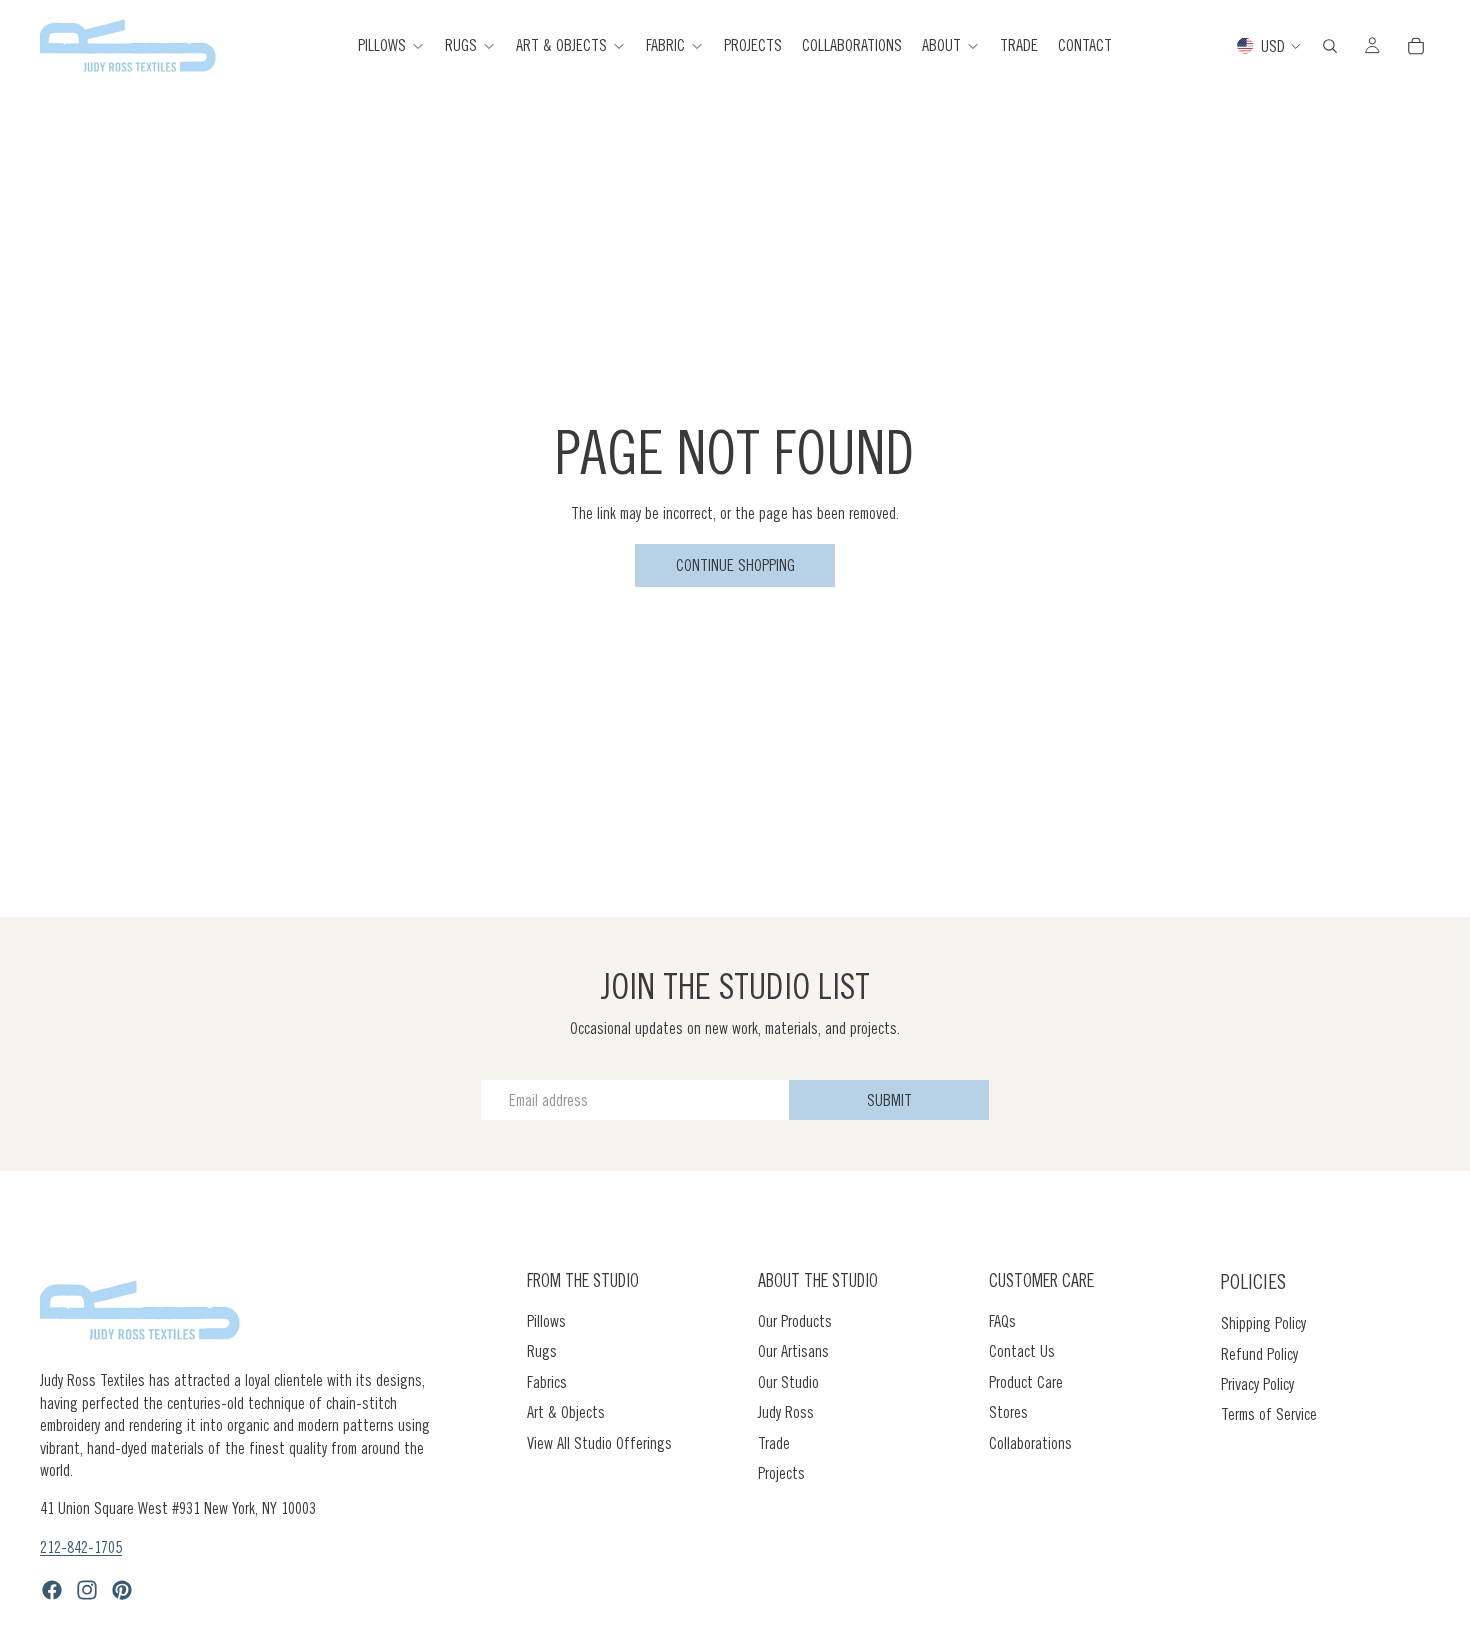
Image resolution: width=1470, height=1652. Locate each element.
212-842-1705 (81, 1547)
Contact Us (1022, 1352)
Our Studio (788, 1382)
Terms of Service (1269, 1415)
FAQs (1002, 1321)
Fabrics (547, 1382)
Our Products (795, 1321)
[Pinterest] (122, 1591)
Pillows (546, 1321)
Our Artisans (793, 1352)
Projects (781, 1473)
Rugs (542, 1352)
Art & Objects (566, 1413)
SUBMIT (889, 1100)
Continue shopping (735, 565)
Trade (774, 1443)
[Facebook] (52, 1591)
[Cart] (1416, 46)
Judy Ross (786, 1413)
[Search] (1330, 46)
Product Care (1026, 1382)
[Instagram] (87, 1591)
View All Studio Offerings (599, 1443)
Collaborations (1030, 1443)
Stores (1008, 1413)
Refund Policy (1259, 1354)
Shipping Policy (1263, 1324)
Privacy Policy (1257, 1384)
